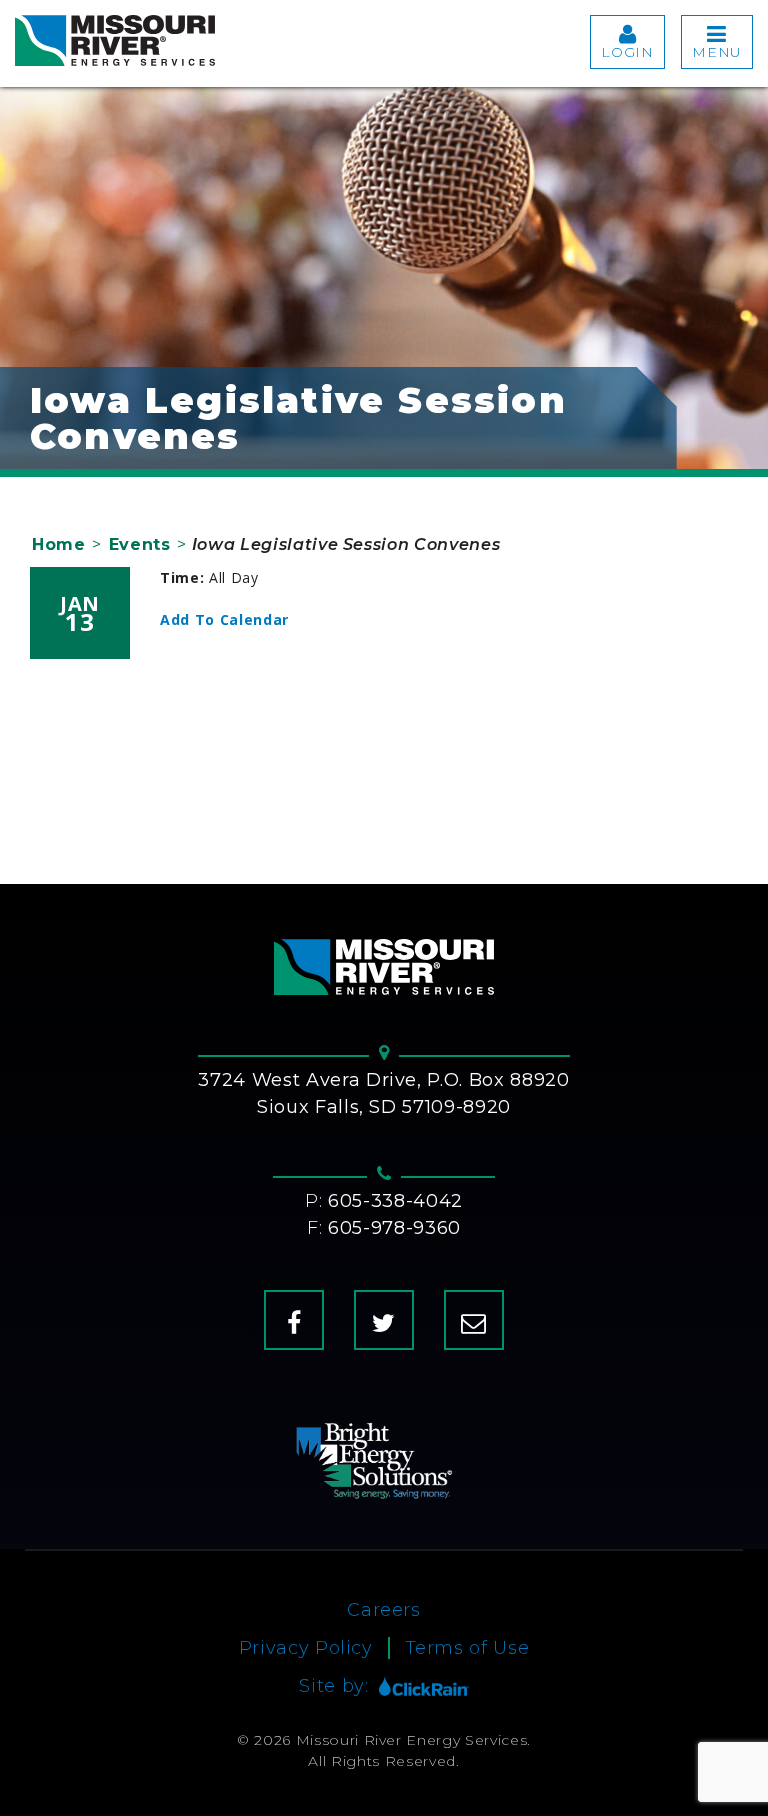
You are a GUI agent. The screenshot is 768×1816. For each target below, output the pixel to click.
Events (140, 544)
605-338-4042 (395, 1201)
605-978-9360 (394, 1228)
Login (627, 52)
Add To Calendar (224, 619)
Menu (717, 52)
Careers (384, 1610)
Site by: (333, 1686)
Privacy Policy (306, 1648)
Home (59, 544)
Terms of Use (467, 1648)
